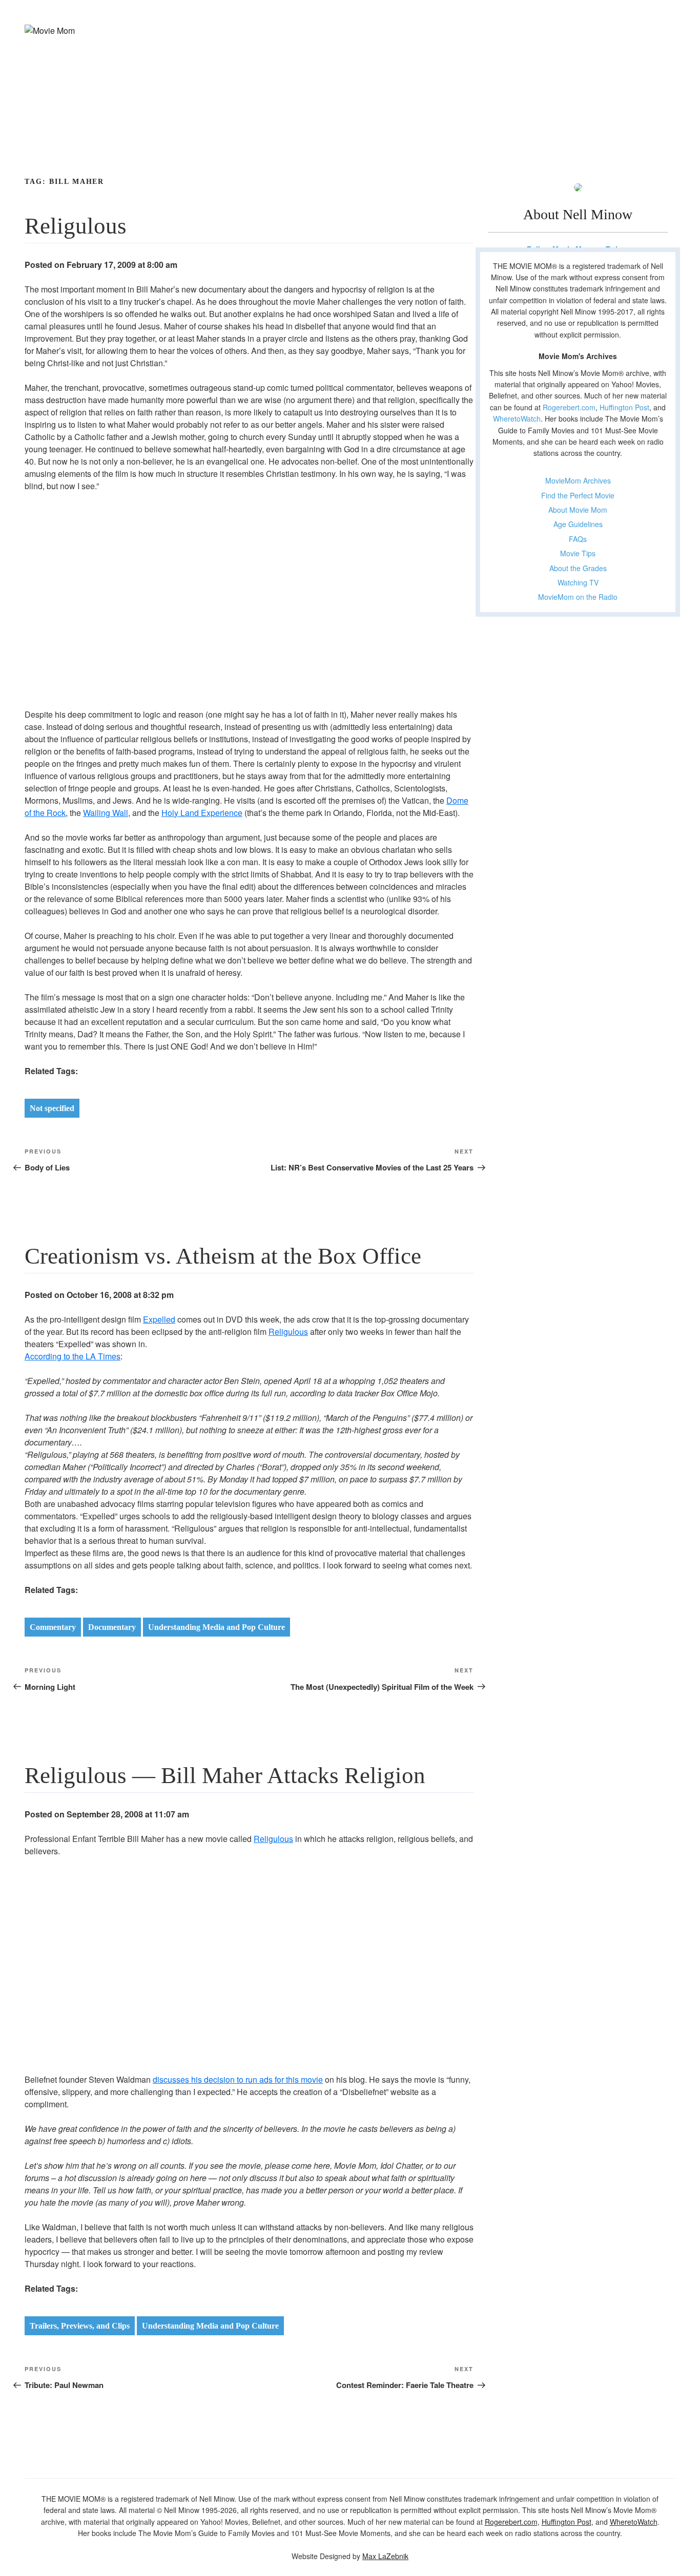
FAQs (578, 539)
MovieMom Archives (578, 480)
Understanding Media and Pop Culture (217, 1627)
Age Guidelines (578, 524)
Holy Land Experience (202, 813)
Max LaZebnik (385, 2556)
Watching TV (578, 582)
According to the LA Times (73, 1356)
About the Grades (578, 568)
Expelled (159, 1319)
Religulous (288, 1332)
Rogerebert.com (569, 407)
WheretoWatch (517, 418)
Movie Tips (578, 553)
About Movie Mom (578, 510)
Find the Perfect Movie (578, 495)
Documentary (112, 1627)
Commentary (53, 1627)
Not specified (52, 1108)
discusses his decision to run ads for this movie (238, 2079)
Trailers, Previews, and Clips (80, 2326)
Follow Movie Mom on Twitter (578, 249)
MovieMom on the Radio (578, 597)
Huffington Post (624, 407)
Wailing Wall (106, 813)
